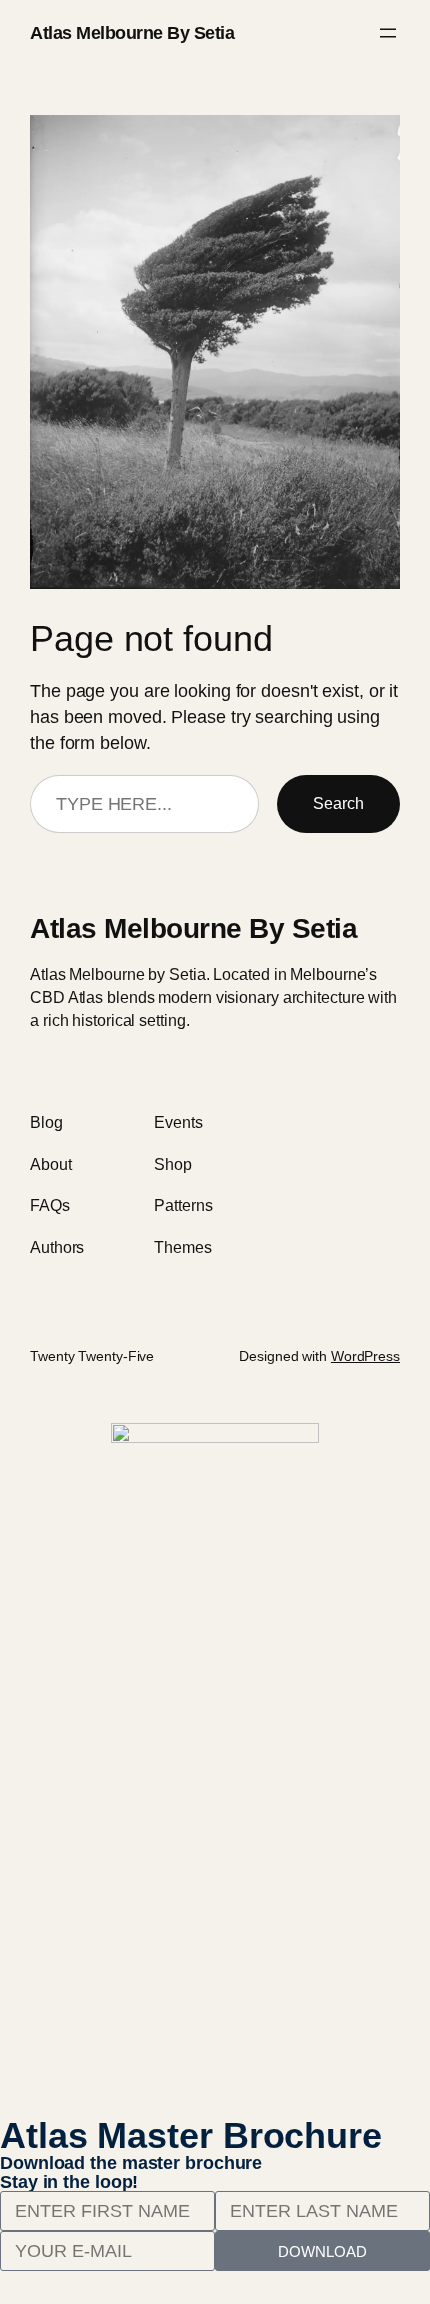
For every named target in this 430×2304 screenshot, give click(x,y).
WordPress (365, 1356)
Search (338, 803)
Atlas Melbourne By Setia (132, 32)
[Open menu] (388, 33)
